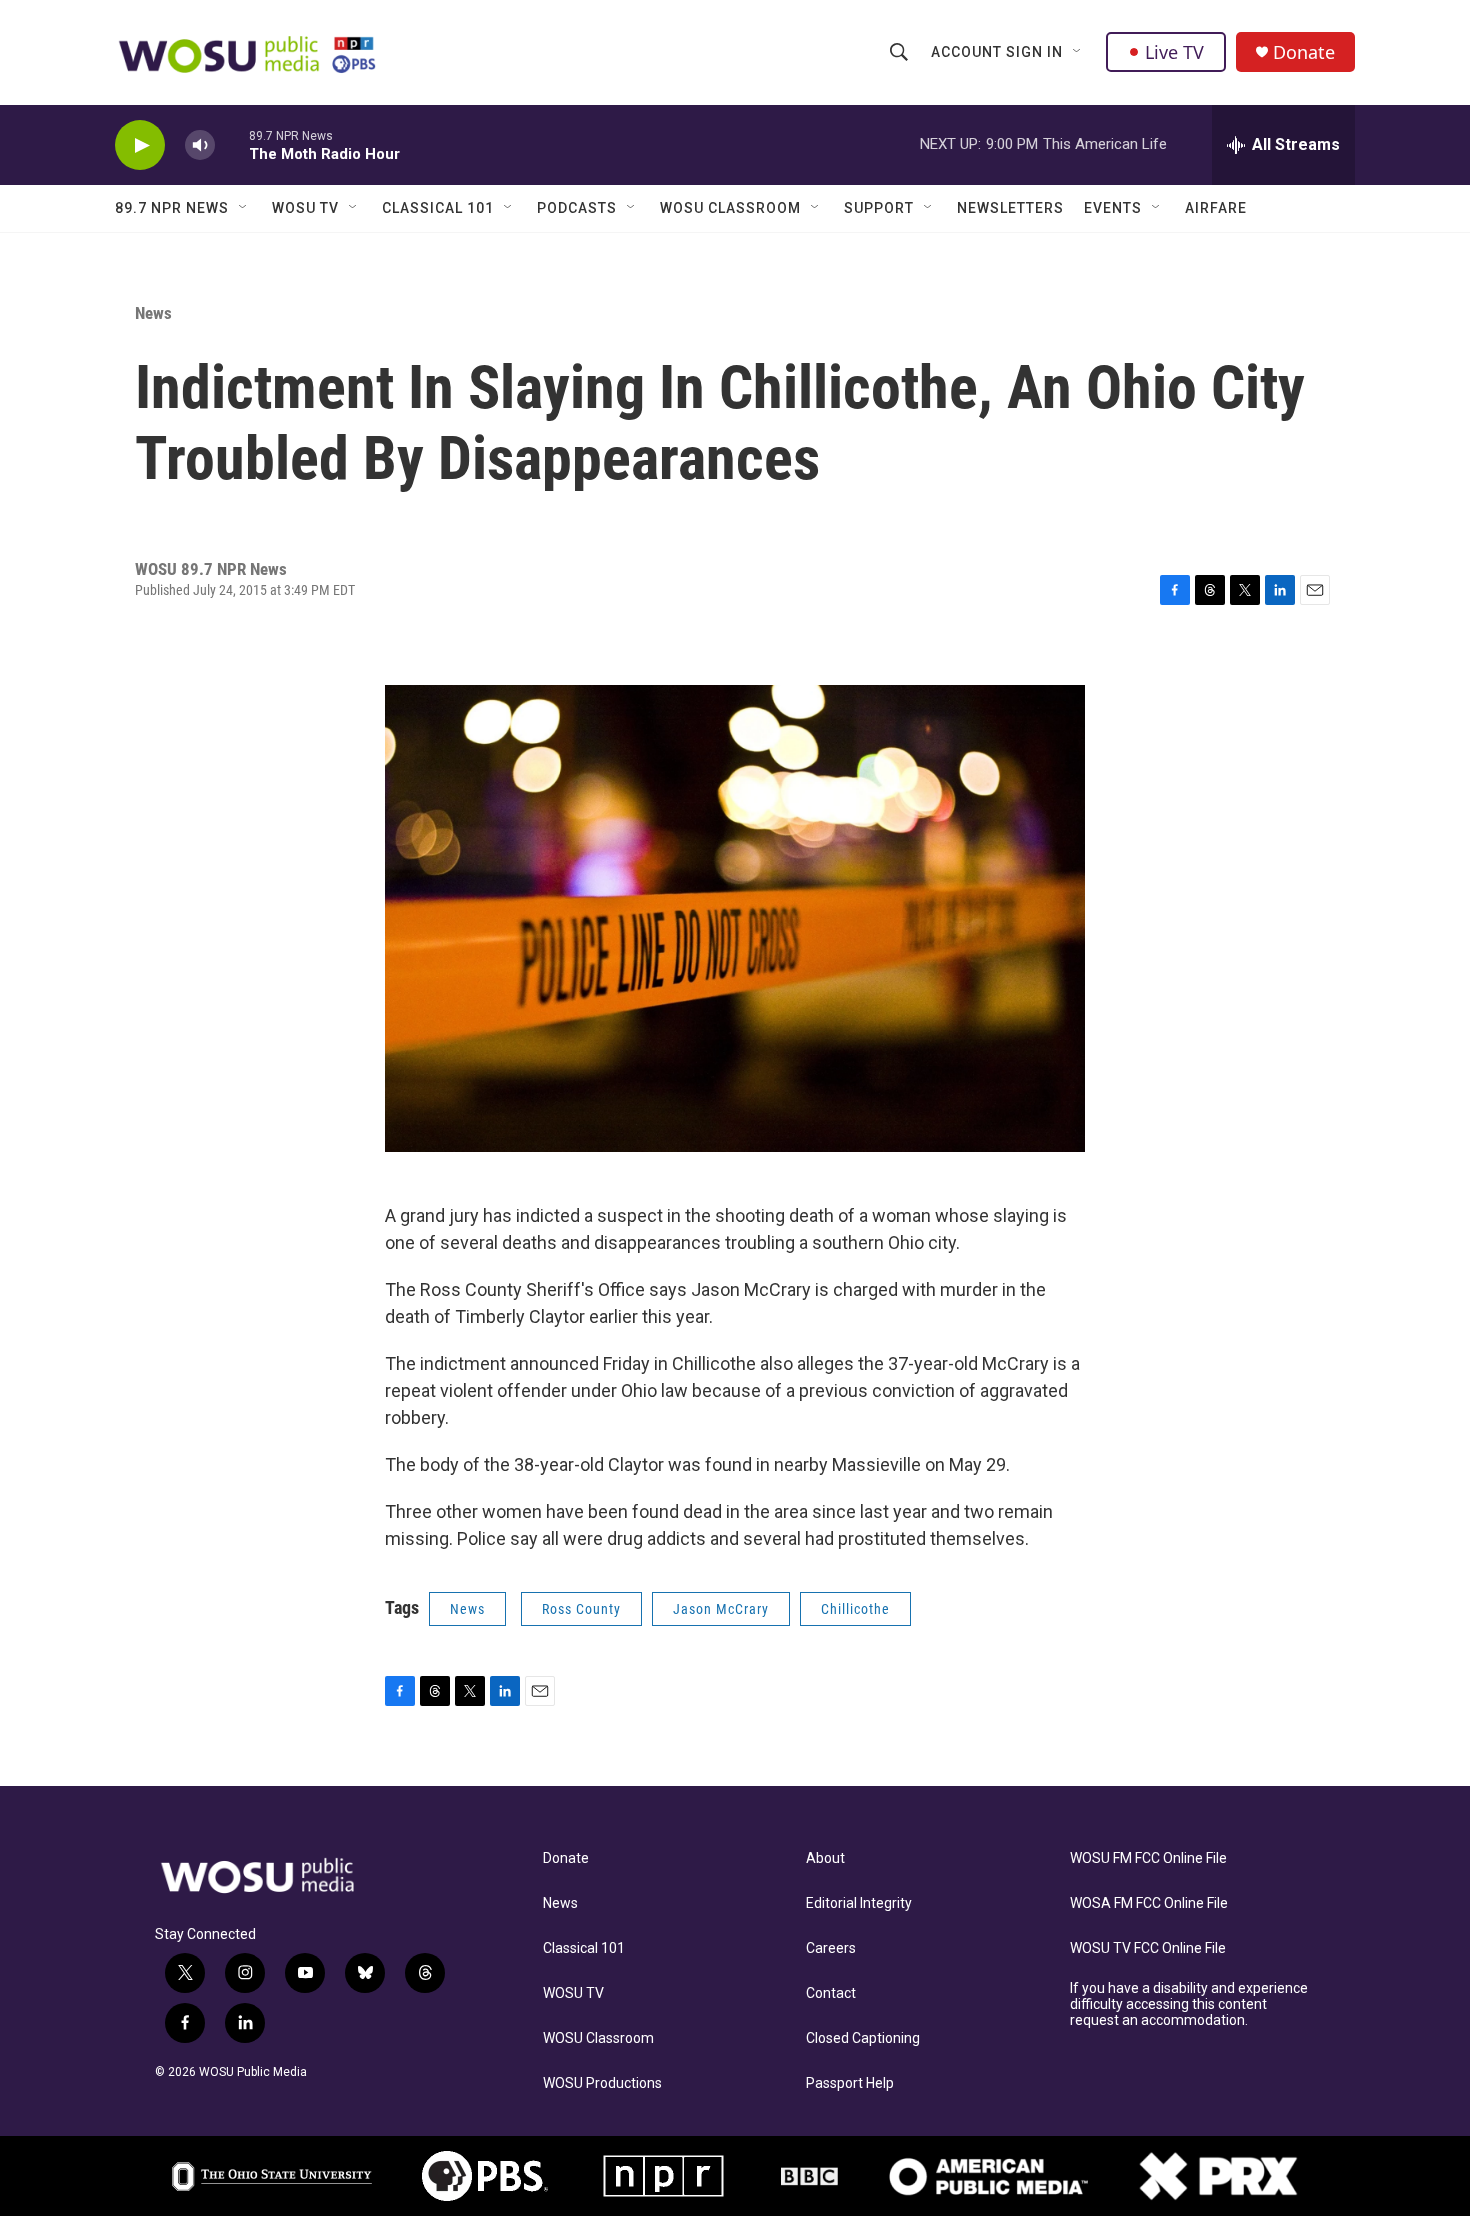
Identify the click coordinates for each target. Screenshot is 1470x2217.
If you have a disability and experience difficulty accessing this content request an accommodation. (1189, 2004)
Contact (831, 1993)
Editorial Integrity (859, 1903)
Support (879, 208)
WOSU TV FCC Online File (1148, 1948)
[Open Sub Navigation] (1078, 52)
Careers (831, 1948)
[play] (140, 145)
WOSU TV (305, 208)
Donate (1304, 52)
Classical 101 (438, 208)
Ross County (581, 1609)
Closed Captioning (863, 2038)
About (825, 1858)
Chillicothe (855, 1609)
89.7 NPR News (172, 208)
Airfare (1216, 208)
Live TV (1174, 52)
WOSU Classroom (730, 208)
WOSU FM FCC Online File (1148, 1858)
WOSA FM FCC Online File (1149, 1903)
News (153, 313)
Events (1113, 208)
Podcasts (577, 208)
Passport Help (850, 2083)
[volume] (200, 145)
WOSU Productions (602, 2083)
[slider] (232, 144)
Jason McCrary (721, 1609)
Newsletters (1010, 208)
